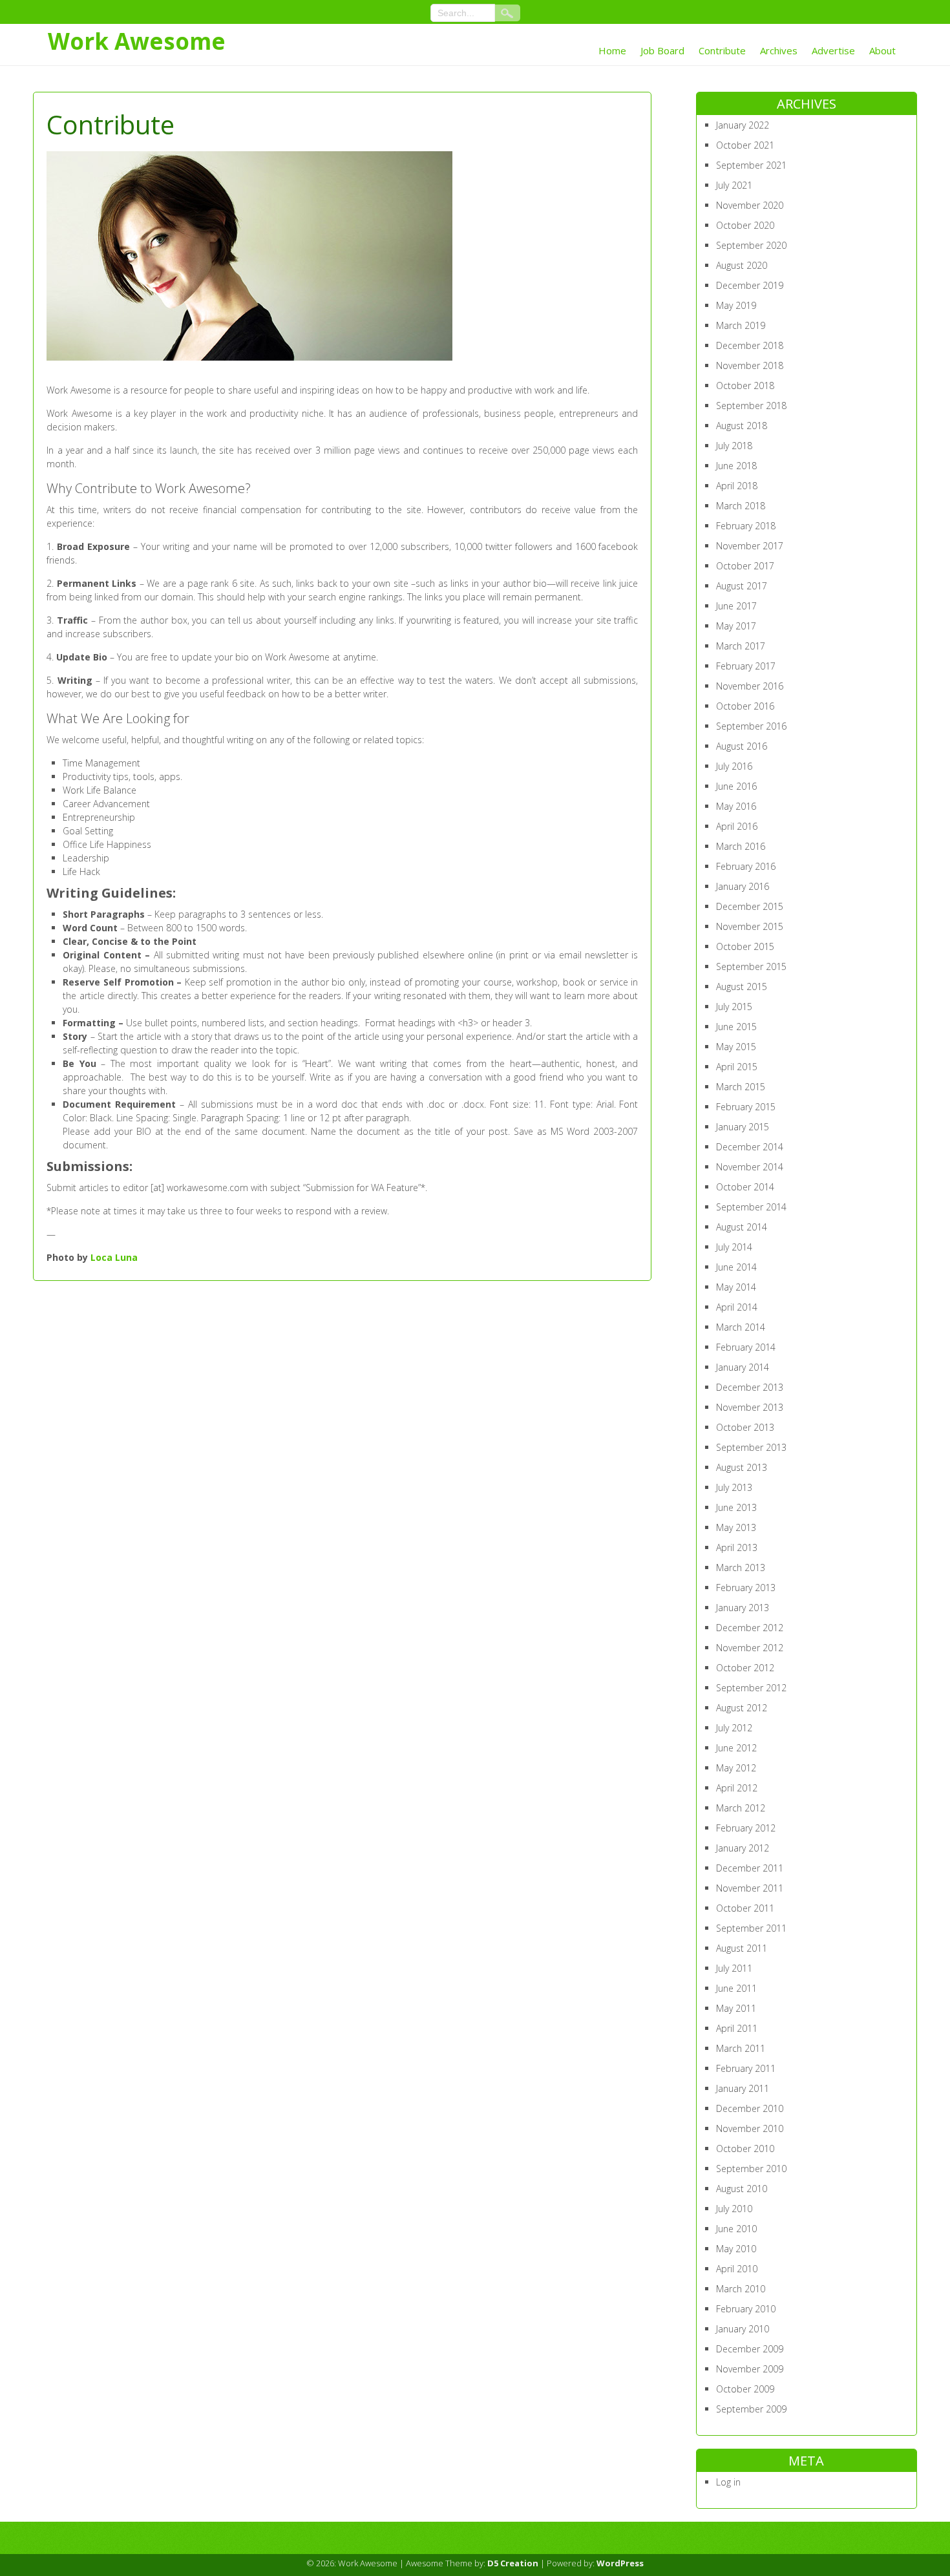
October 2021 (745, 145)
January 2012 (743, 1848)
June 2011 (736, 1988)
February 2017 (746, 666)
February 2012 (746, 1828)
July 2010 (734, 2209)
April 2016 (737, 826)
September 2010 (751, 2169)
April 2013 (737, 1547)
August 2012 (742, 1708)
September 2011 (751, 1928)
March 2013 (741, 1568)
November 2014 (750, 1167)
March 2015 (741, 1087)
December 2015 (750, 906)
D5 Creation (513, 2563)
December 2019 (750, 285)
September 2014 (751, 1207)
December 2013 (750, 1387)
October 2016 (745, 706)
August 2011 (742, 1948)
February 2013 (746, 1588)
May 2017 (736, 626)
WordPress (620, 2563)
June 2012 (736, 1748)
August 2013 (742, 1467)
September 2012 (751, 1688)
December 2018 (750, 345)
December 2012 (750, 1628)
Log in (728, 2482)
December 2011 (750, 1868)
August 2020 (742, 265)
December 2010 (750, 2108)
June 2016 (736, 786)
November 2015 (750, 926)
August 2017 (742, 586)
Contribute (722, 50)
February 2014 (746, 1347)
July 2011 (734, 1968)
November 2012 (750, 1648)
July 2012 (734, 1728)
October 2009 (745, 2389)
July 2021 (734, 185)
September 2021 (751, 165)
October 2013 (745, 1427)
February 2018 (746, 526)
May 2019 (736, 305)
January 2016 (743, 886)
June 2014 (736, 1267)
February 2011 (746, 2068)
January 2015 (743, 1127)
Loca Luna (114, 1257)
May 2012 (736, 1768)
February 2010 (746, 2309)
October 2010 (745, 2148)
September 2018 (751, 406)
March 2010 (741, 2289)
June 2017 (736, 606)
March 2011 (741, 2048)
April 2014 (737, 1307)
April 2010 (737, 2269)
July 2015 (734, 1007)
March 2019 (741, 325)
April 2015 (737, 1067)
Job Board (662, 50)
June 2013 (736, 1507)
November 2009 (750, 2369)
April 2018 (737, 486)
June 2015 (736, 1027)
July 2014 (734, 1247)
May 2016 (736, 806)
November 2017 (750, 546)
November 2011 (750, 1888)
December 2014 (750, 1147)
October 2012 (745, 1668)
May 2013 (736, 1527)
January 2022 (743, 125)
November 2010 (750, 2128)
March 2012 (741, 1808)
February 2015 (746, 1107)
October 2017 (745, 566)
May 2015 (736, 1047)
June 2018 (736, 466)
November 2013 (750, 1407)
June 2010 (736, 2229)
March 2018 (741, 506)
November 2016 (750, 686)
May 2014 (736, 1287)
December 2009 (750, 2349)
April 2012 (737, 1788)
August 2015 (742, 987)
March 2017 (741, 646)
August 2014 (742, 1227)
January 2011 (743, 2088)
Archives (779, 50)
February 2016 (746, 866)
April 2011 (737, 2028)
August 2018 (742, 426)
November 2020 (750, 205)
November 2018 (750, 365)
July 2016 (734, 766)
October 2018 (745, 385)
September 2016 (751, 726)
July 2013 (734, 1487)
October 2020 (745, 225)
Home (612, 50)
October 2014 (745, 1187)
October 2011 (745, 1908)
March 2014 (741, 1327)
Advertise (833, 50)
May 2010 (736, 2249)
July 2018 (734, 446)
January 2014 (743, 1367)
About (882, 50)
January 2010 (743, 2329)
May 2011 (736, 2008)
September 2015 (751, 966)
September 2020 (751, 245)
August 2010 (742, 2189)
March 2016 (741, 846)
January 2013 (743, 1608)
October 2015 (745, 946)
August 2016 (742, 746)
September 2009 (751, 2409)
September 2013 (751, 1447)
